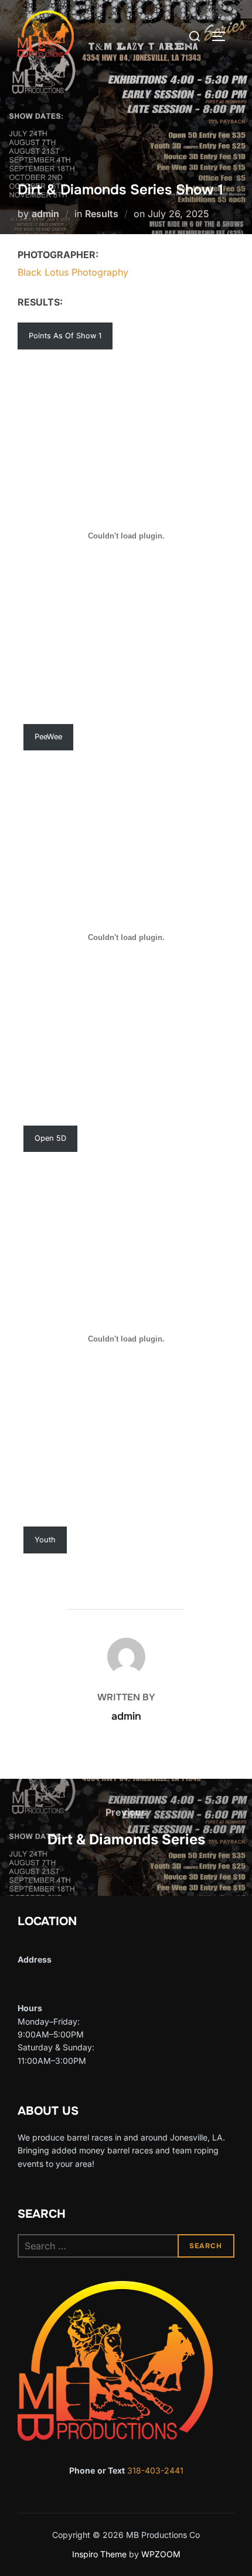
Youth (45, 1540)
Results (102, 214)
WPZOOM (161, 2554)
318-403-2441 (155, 2470)
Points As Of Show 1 (65, 336)
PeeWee (48, 737)
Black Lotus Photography (73, 272)
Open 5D (50, 1138)
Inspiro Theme (99, 2554)
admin (45, 214)
